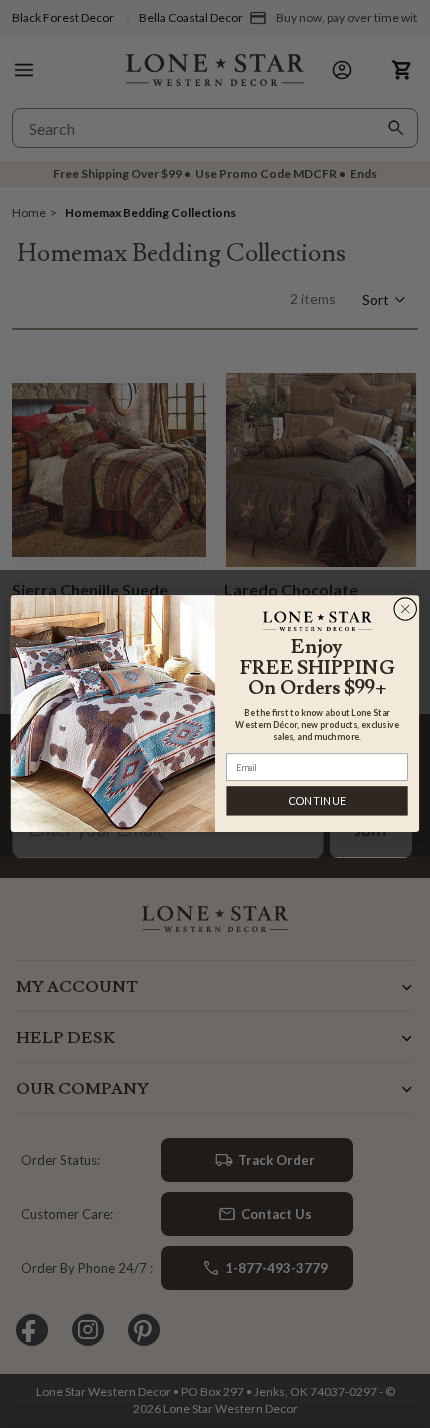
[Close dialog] (405, 609)
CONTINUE (317, 801)
